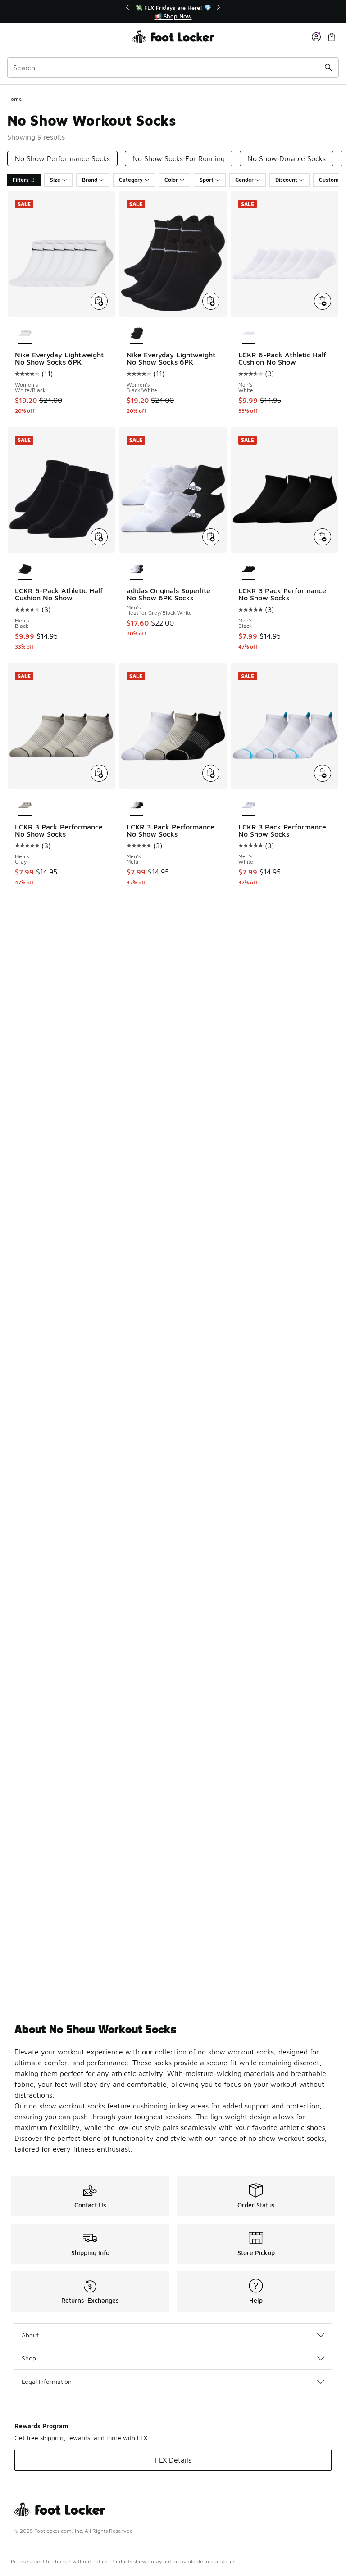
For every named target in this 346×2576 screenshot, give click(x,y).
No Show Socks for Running (179, 158)
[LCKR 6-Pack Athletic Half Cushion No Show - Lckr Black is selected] (25, 570)
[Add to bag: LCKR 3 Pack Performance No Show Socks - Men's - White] (323, 773)
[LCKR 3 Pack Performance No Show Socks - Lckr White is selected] (248, 806)
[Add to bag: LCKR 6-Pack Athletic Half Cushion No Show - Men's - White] (323, 301)
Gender (244, 180)
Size (55, 180)
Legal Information (47, 2381)
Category (131, 180)
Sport (207, 180)
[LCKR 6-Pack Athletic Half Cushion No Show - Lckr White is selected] (248, 334)
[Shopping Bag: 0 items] (332, 37)
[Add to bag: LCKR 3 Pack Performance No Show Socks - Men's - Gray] (99, 773)
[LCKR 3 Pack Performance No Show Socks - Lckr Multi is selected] (137, 806)
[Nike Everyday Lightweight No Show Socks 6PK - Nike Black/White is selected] (137, 334)
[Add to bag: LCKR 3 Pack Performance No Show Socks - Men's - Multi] (211, 773)
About (30, 2335)
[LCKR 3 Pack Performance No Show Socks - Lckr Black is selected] (248, 570)
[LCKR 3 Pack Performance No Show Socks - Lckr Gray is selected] (25, 806)
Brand (90, 180)
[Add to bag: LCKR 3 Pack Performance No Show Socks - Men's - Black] (323, 537)
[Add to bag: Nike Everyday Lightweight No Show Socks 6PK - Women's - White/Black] (99, 301)
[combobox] (173, 68)
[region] (173, 12)
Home (15, 99)
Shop (29, 2358)
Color (171, 180)
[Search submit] (328, 68)
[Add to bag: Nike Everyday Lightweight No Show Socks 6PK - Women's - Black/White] (211, 301)
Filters (21, 180)
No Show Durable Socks (287, 158)
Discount (286, 180)
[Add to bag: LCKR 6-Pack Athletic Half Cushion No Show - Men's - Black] (99, 537)
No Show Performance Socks (62, 158)
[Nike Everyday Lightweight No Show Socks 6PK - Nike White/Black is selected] (25, 334)
